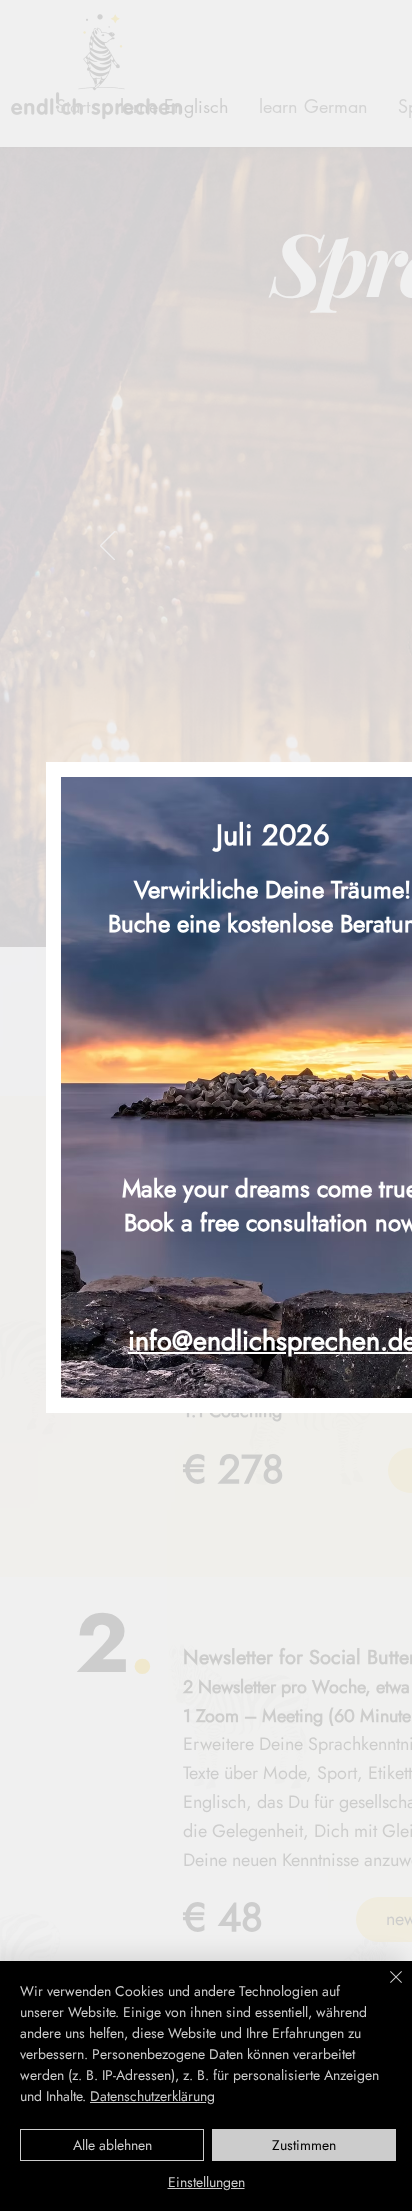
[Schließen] (384, 1989)
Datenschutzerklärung (152, 2096)
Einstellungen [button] (206, 2182)
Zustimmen (304, 2145)
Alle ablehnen (112, 2145)
